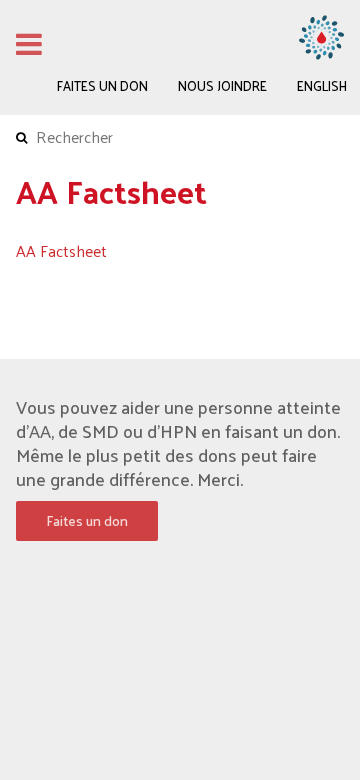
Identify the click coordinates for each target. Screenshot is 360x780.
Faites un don (87, 520)
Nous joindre (222, 85)
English (322, 85)
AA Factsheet (61, 250)
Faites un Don (102, 85)
